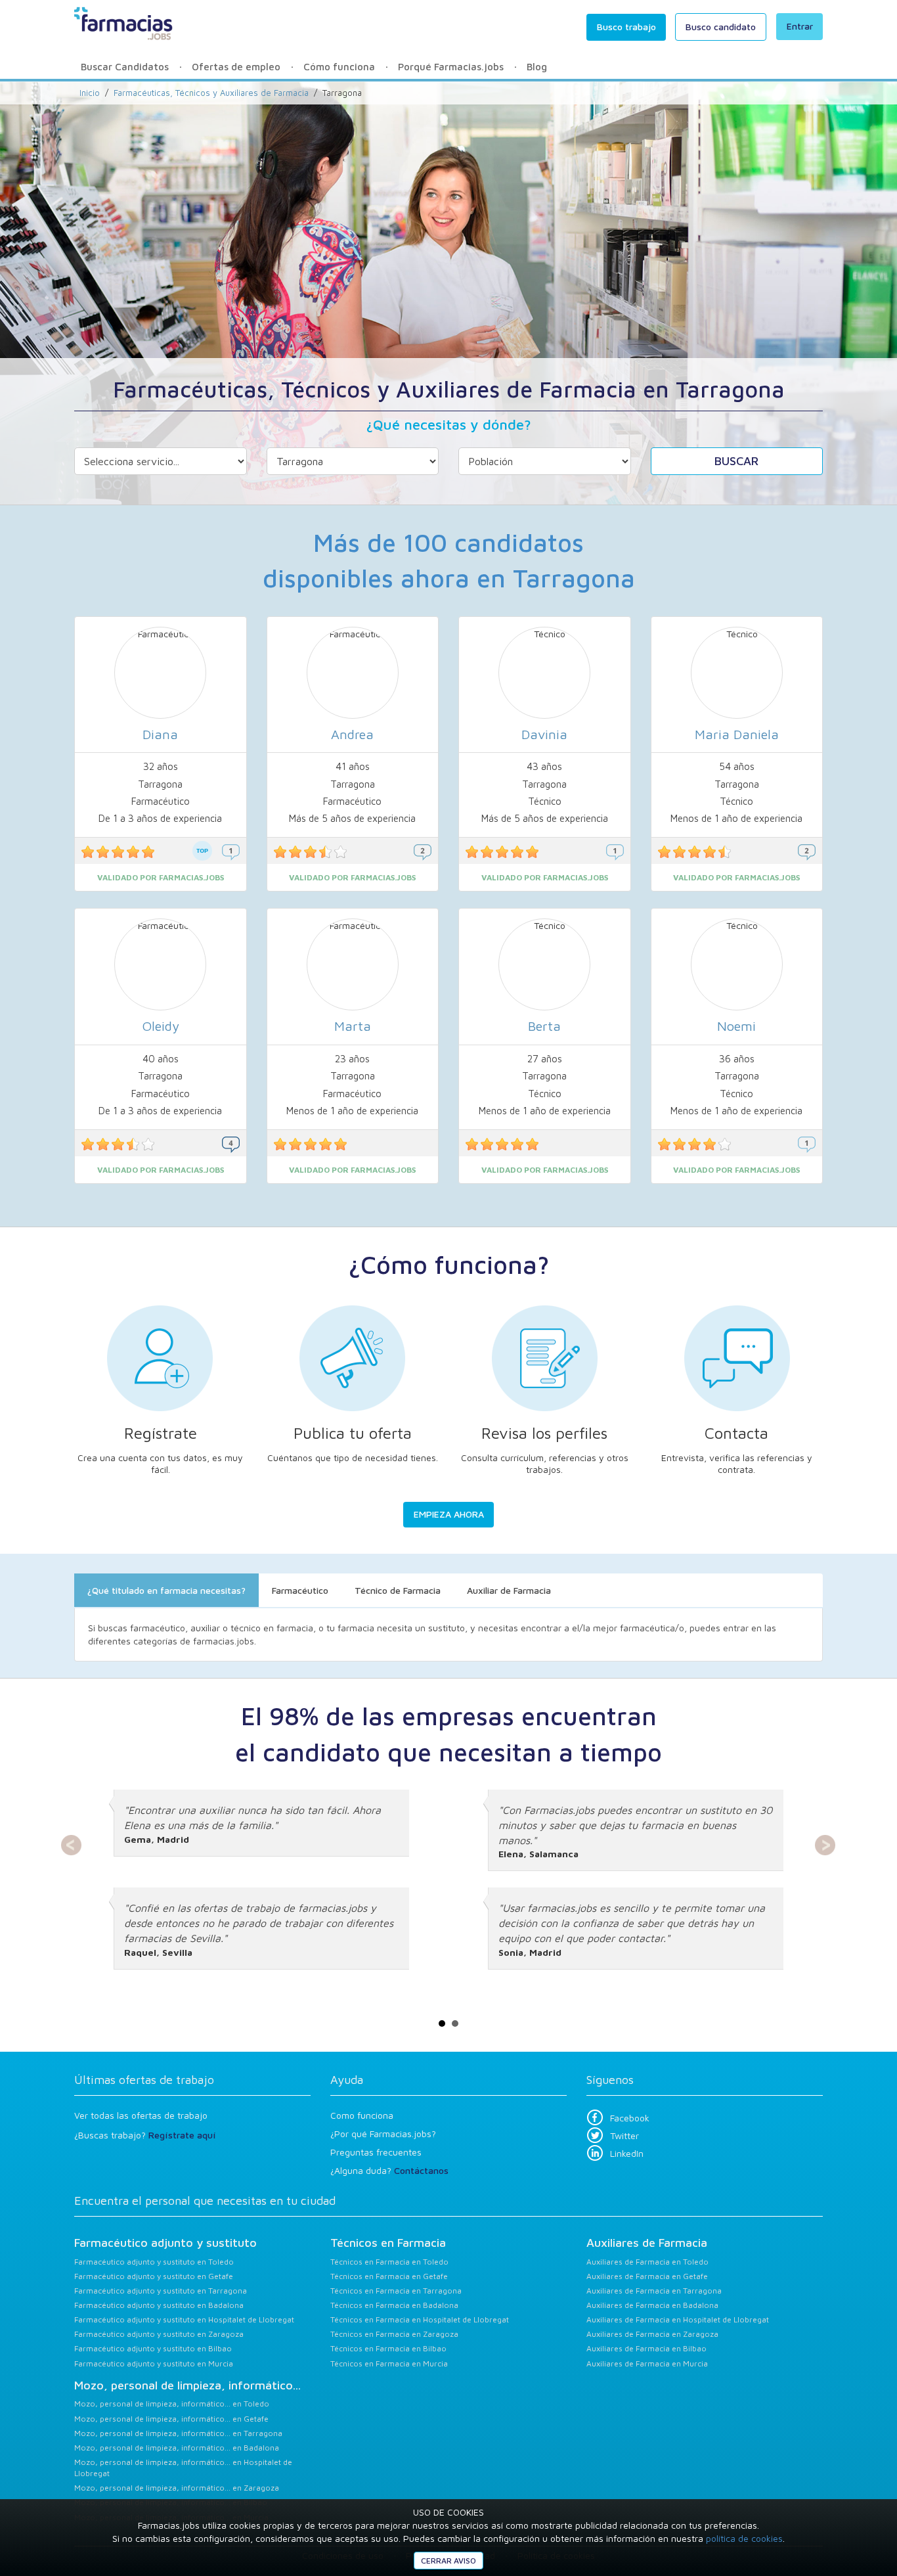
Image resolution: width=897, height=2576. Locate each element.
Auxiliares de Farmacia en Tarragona (654, 2291)
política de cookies (744, 2538)
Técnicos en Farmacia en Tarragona (396, 2291)
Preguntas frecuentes (376, 2152)
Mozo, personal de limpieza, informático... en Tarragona (178, 2433)
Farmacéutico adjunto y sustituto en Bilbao (153, 2348)
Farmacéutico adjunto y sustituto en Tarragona (161, 2291)
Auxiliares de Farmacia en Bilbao (646, 2348)
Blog (537, 67)
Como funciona (362, 2115)
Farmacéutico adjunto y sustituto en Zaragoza (159, 2334)
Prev (72, 1845)
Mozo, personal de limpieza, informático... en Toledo (172, 2404)
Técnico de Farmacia (398, 1590)
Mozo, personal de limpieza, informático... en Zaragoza (177, 2488)
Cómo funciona (339, 67)
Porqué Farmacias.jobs (451, 67)
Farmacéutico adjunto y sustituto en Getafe (154, 2276)
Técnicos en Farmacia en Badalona (394, 2305)
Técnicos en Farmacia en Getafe (389, 2276)
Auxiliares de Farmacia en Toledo (647, 2262)
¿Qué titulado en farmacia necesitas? (166, 1590)
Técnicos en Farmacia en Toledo (389, 2262)
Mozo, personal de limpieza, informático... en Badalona (177, 2448)
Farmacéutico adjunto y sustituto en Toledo (154, 2262)
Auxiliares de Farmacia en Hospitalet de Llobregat (678, 2319)
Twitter (624, 2135)
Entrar (800, 26)
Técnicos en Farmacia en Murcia (389, 2363)
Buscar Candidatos (125, 67)
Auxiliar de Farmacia (509, 1590)
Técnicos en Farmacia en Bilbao (388, 2348)
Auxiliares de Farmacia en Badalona (652, 2305)
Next (825, 1845)
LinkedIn (627, 2153)
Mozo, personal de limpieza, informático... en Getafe (171, 2419)
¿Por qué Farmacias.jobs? (383, 2134)
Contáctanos (421, 2170)
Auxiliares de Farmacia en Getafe (647, 2276)
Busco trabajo (626, 27)
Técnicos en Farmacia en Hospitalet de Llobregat (420, 2319)
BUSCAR (736, 461)
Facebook (630, 2118)
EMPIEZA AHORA (449, 1514)
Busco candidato (721, 27)
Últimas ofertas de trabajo (144, 2080)
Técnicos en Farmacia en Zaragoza (394, 2334)
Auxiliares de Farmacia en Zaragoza (652, 2334)
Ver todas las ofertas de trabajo (141, 2115)
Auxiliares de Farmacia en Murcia (647, 2363)
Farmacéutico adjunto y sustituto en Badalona (159, 2305)
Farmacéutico (300, 1590)
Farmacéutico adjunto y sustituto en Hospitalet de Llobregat (184, 2319)
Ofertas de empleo (236, 67)
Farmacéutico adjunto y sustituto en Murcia (154, 2363)
